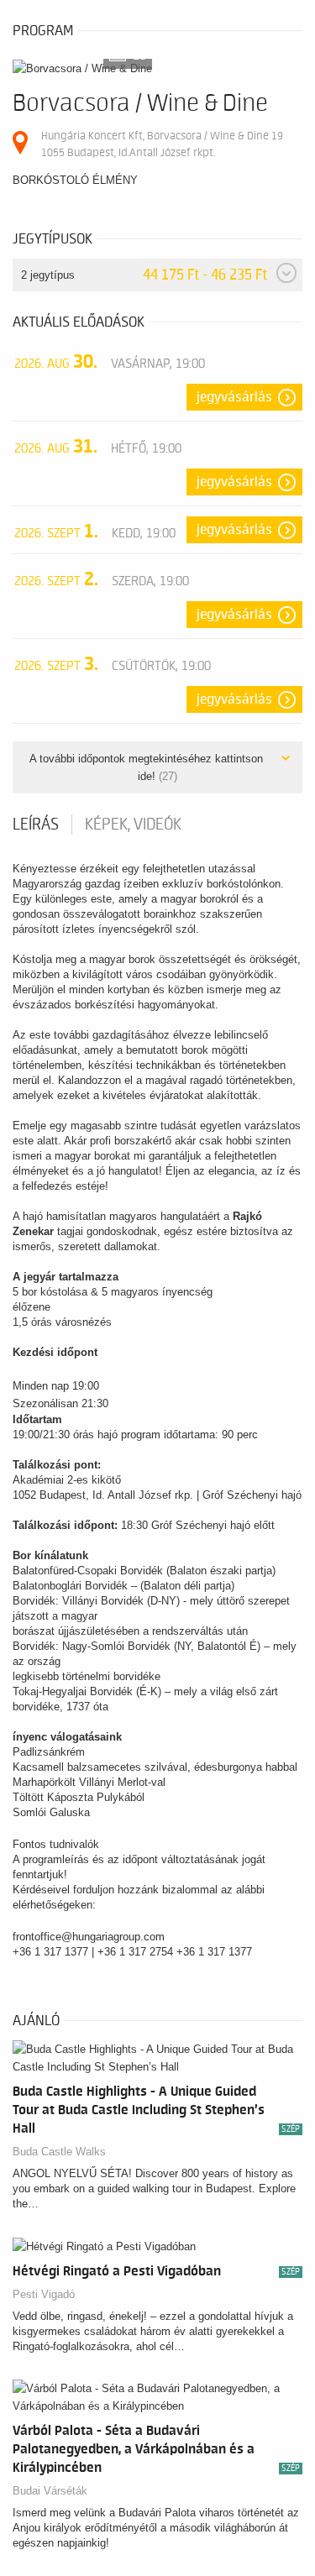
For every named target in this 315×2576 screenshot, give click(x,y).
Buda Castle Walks (59, 2152)
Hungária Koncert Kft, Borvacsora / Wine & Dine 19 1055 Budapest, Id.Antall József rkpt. (162, 144)
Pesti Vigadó (44, 2294)
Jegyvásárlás (234, 397)
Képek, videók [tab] (133, 825)
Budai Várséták (50, 2491)
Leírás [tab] (36, 825)
